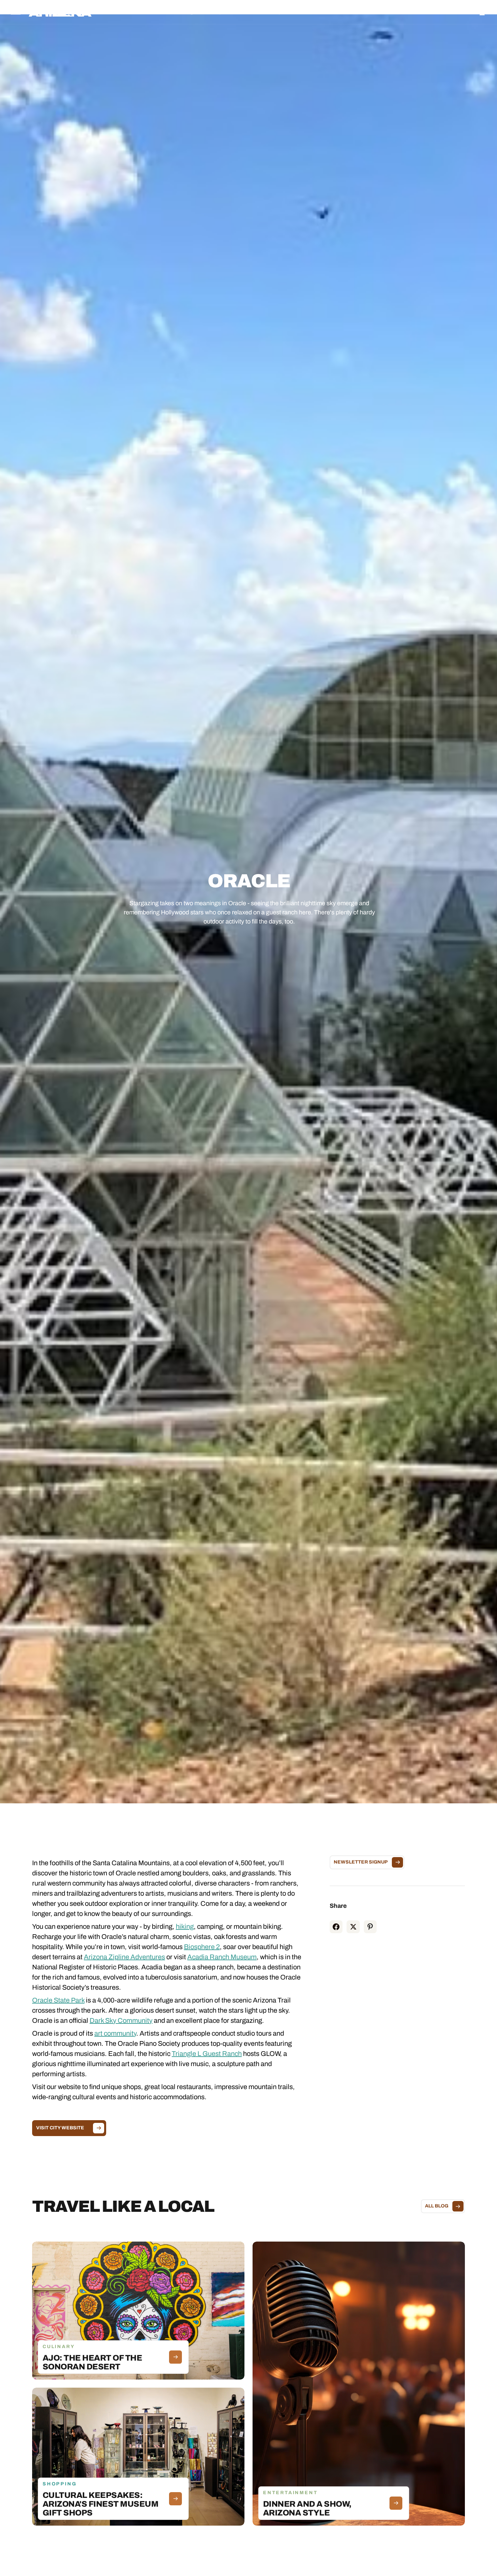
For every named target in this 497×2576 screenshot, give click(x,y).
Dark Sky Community (121, 2020)
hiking (185, 1926)
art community (115, 2033)
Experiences (227, 12)
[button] (183, 12)
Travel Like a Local (313, 12)
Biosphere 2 (202, 1947)
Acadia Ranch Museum (222, 1957)
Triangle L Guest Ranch (207, 2054)
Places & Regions (183, 12)
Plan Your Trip (267, 12)
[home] (60, 12)
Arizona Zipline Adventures (124, 1957)
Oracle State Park (58, 2000)
